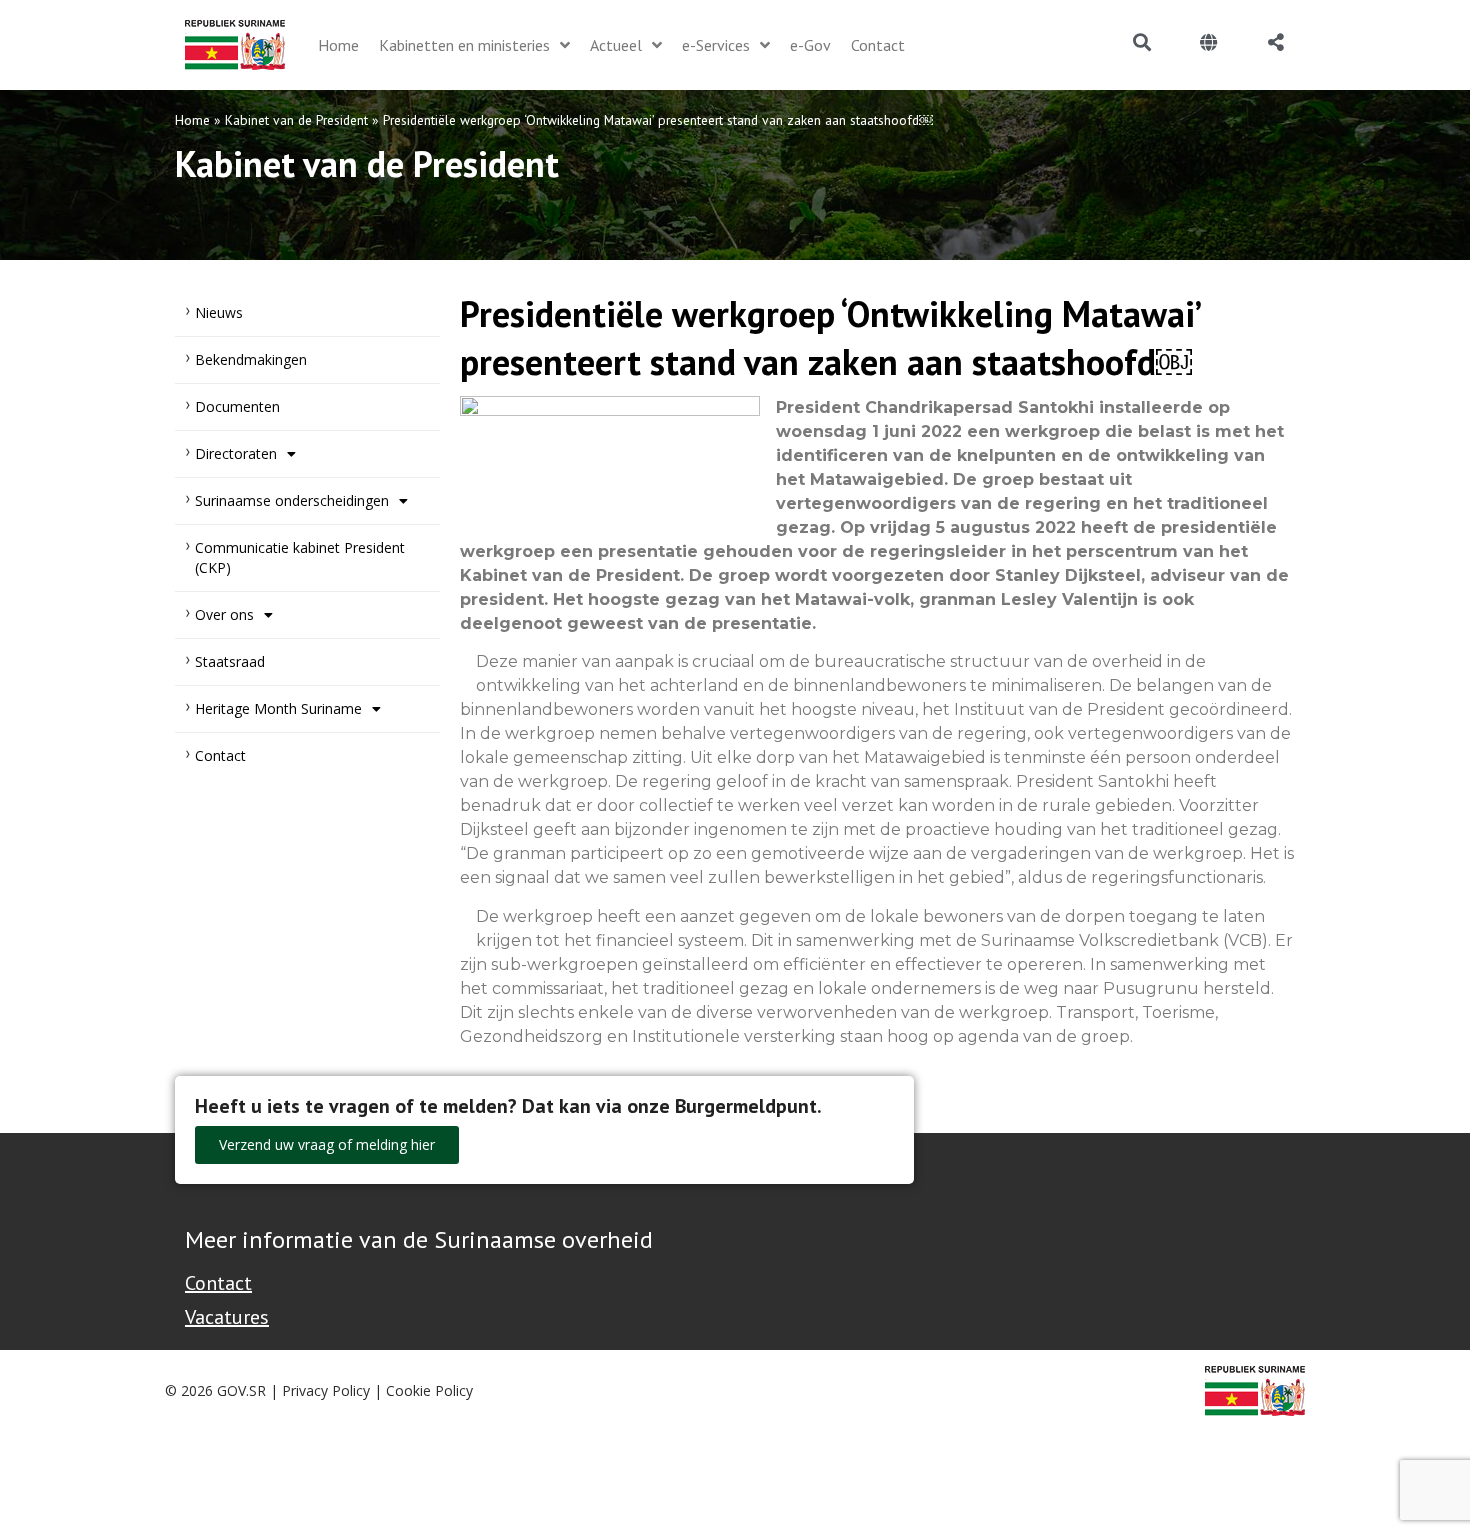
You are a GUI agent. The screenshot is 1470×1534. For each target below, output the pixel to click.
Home (192, 120)
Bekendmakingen (251, 359)
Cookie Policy (429, 1390)
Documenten (237, 406)
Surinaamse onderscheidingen (292, 500)
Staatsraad (230, 661)
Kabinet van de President (296, 120)
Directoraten (236, 453)
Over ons (224, 614)
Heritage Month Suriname (278, 708)
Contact (220, 755)
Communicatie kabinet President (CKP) (300, 557)
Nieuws (219, 312)
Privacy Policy (326, 1390)
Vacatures (227, 1317)
